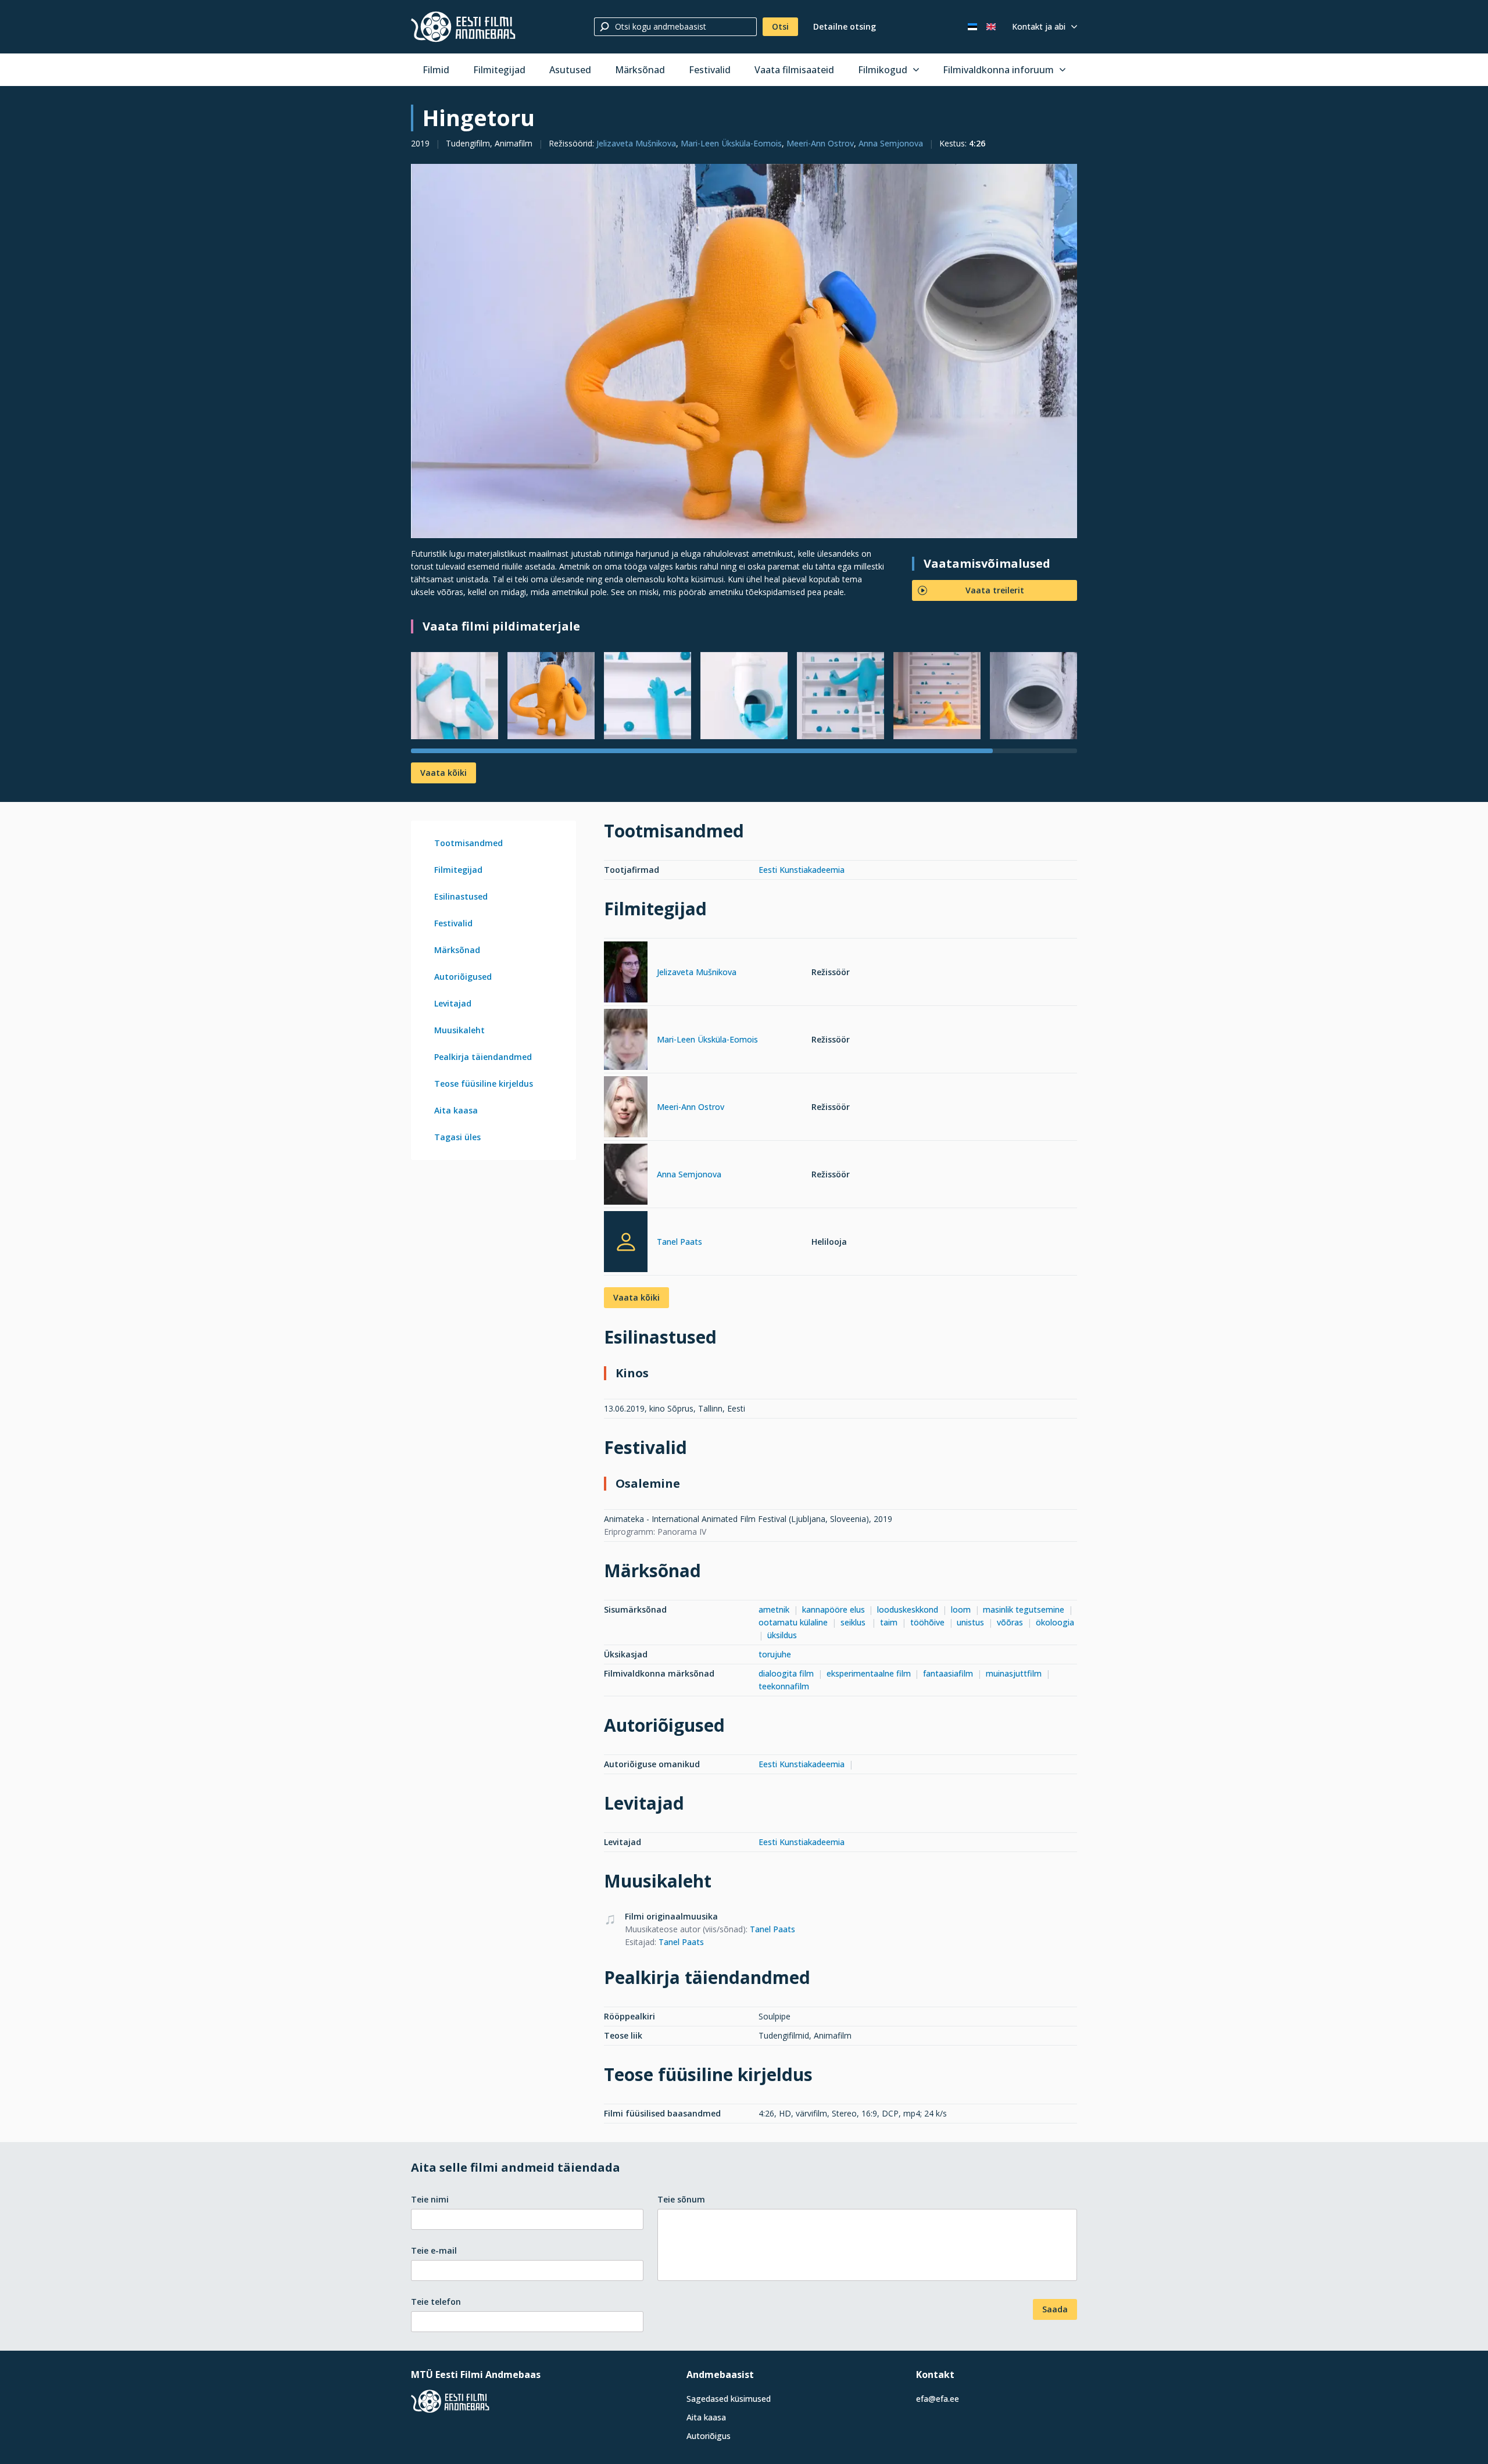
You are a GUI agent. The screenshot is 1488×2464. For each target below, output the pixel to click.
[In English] (991, 27)
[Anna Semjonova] (626, 1176)
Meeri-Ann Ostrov (820, 143)
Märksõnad (640, 70)
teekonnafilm (784, 1686)
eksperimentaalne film (869, 1673)
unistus (970, 1622)
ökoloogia (1055, 1622)
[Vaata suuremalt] (744, 351)
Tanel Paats (679, 1242)
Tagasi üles (457, 1137)
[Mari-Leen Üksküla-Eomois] (626, 1041)
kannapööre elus (834, 1609)
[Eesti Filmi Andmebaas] (463, 27)
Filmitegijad (499, 70)
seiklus (854, 1622)
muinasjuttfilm (1014, 1673)
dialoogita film (786, 1673)
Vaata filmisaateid (794, 70)
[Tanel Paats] (626, 1242)
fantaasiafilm (948, 1673)
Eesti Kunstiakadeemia (802, 870)
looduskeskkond (908, 1609)
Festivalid (710, 70)
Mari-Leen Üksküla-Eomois (731, 143)
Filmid (436, 70)
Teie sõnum (681, 2199)
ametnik (774, 1609)
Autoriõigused (463, 977)
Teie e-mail (434, 2250)
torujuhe (775, 1654)
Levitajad (453, 1003)
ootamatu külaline (793, 1622)
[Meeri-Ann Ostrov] (626, 1109)
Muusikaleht (459, 1030)
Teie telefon (436, 2302)
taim (889, 1622)
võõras (1010, 1622)
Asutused (570, 70)
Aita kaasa (456, 1110)
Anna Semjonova (891, 143)
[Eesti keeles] (972, 27)
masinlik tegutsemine (1024, 1609)
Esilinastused (461, 896)
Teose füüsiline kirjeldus (484, 1084)
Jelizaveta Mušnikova (636, 143)
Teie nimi (430, 2199)
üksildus (782, 1635)
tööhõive (927, 1622)
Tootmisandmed (468, 843)
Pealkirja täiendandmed (483, 1057)
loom (961, 1609)
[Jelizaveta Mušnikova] (626, 974)
